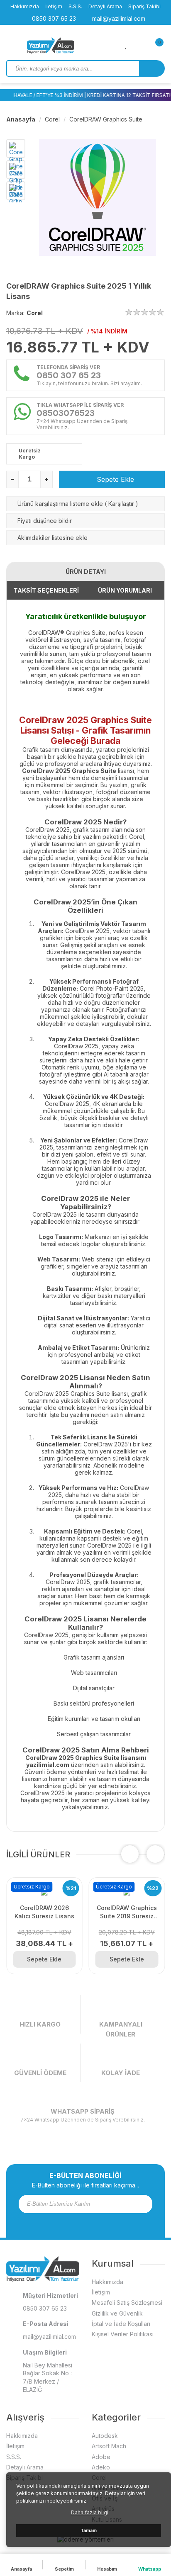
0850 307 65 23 (53, 18)
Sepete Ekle (114, 479)
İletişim (54, 6)
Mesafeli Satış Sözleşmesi (127, 2303)
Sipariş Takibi (144, 6)
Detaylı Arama (105, 6)
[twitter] (80, 2222)
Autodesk (105, 2436)
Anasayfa (21, 119)
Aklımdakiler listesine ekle (53, 538)
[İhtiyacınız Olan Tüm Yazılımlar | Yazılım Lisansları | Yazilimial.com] (66, 46)
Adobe (101, 2457)
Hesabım (107, 2569)
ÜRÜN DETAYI (86, 572)
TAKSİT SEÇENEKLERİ (46, 590)
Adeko (101, 2467)
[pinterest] (102, 2222)
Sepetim (64, 2569)
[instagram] (69, 2222)
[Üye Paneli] (140, 45)
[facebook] (59, 2222)
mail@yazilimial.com (118, 18)
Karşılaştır (121, 504)
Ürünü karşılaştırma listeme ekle (60, 504)
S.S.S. (75, 6)
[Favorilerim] (126, 45)
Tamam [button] (89, 2531)
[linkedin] (112, 2222)
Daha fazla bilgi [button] (90, 2512)
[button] (155, 1854)
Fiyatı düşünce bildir (45, 521)
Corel (52, 119)
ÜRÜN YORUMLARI (125, 590)
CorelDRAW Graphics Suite (106, 119)
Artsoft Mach (109, 2446)
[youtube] (91, 2222)
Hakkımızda (25, 6)
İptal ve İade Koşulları (121, 2324)
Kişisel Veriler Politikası (123, 2334)
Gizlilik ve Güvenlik (117, 2313)
